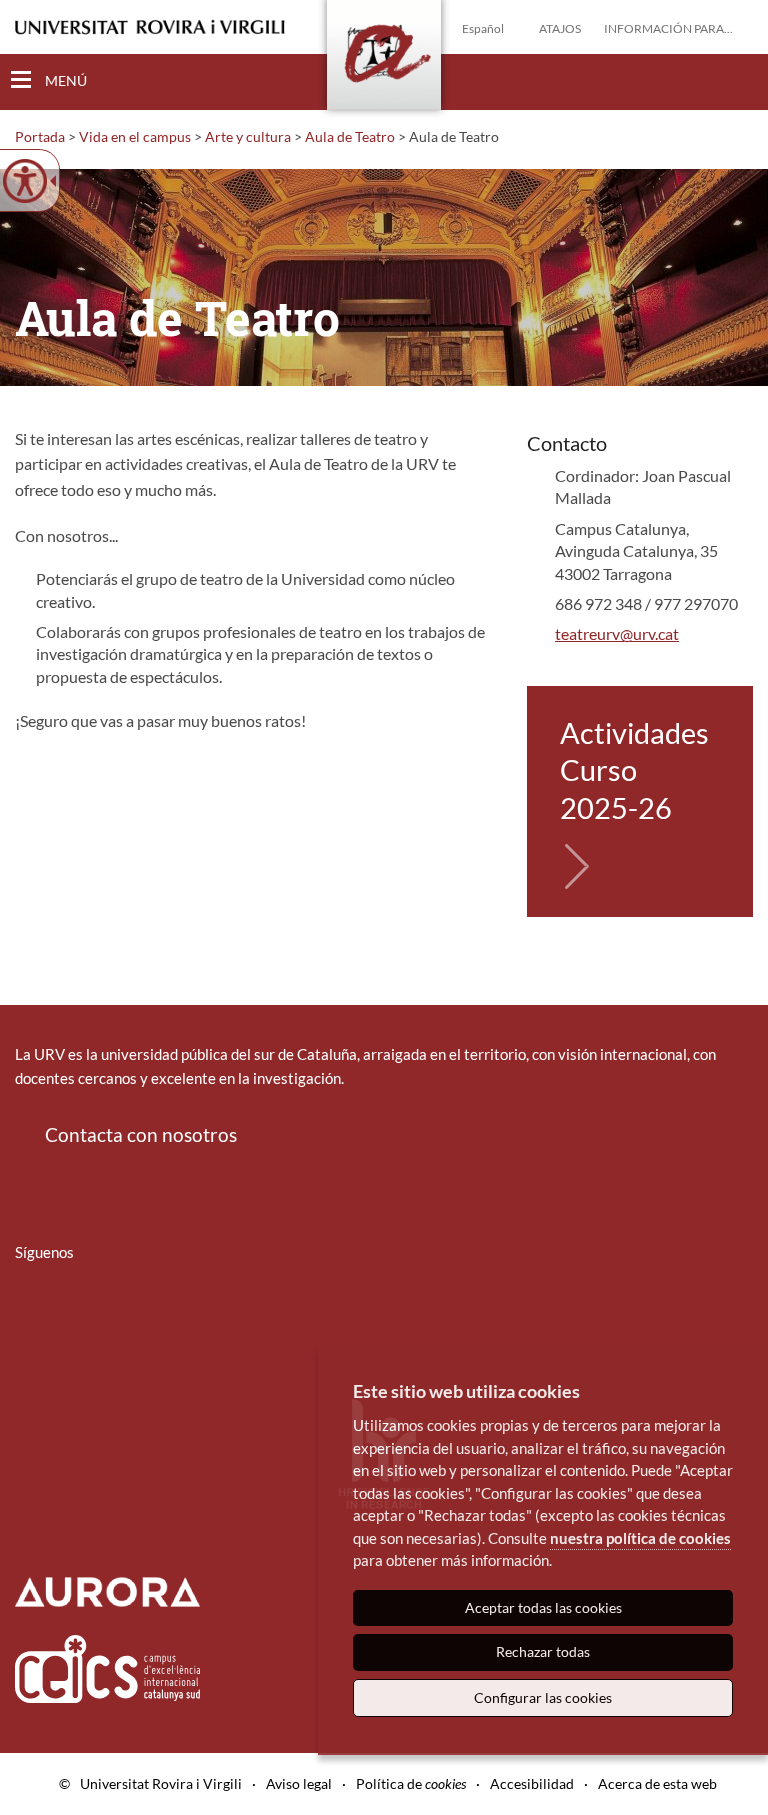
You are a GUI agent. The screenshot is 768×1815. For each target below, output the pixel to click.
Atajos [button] (560, 28)
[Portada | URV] (384, 59)
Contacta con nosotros (141, 1134)
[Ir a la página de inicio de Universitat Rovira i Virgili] (150, 27)
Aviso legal (299, 1783)
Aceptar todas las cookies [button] (543, 1607)
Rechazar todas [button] (543, 1651)
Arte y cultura (248, 136)
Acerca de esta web (657, 1783)
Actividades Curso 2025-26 (634, 770)
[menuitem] (28, 1311)
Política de (411, 1783)
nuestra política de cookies (640, 1538)
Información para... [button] (668, 28)
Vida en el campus (135, 136)
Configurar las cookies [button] (543, 1697)
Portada (40, 136)
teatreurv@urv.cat (617, 633)
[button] (737, 81)
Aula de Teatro (350, 136)
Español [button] (483, 28)
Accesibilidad (532, 1783)
